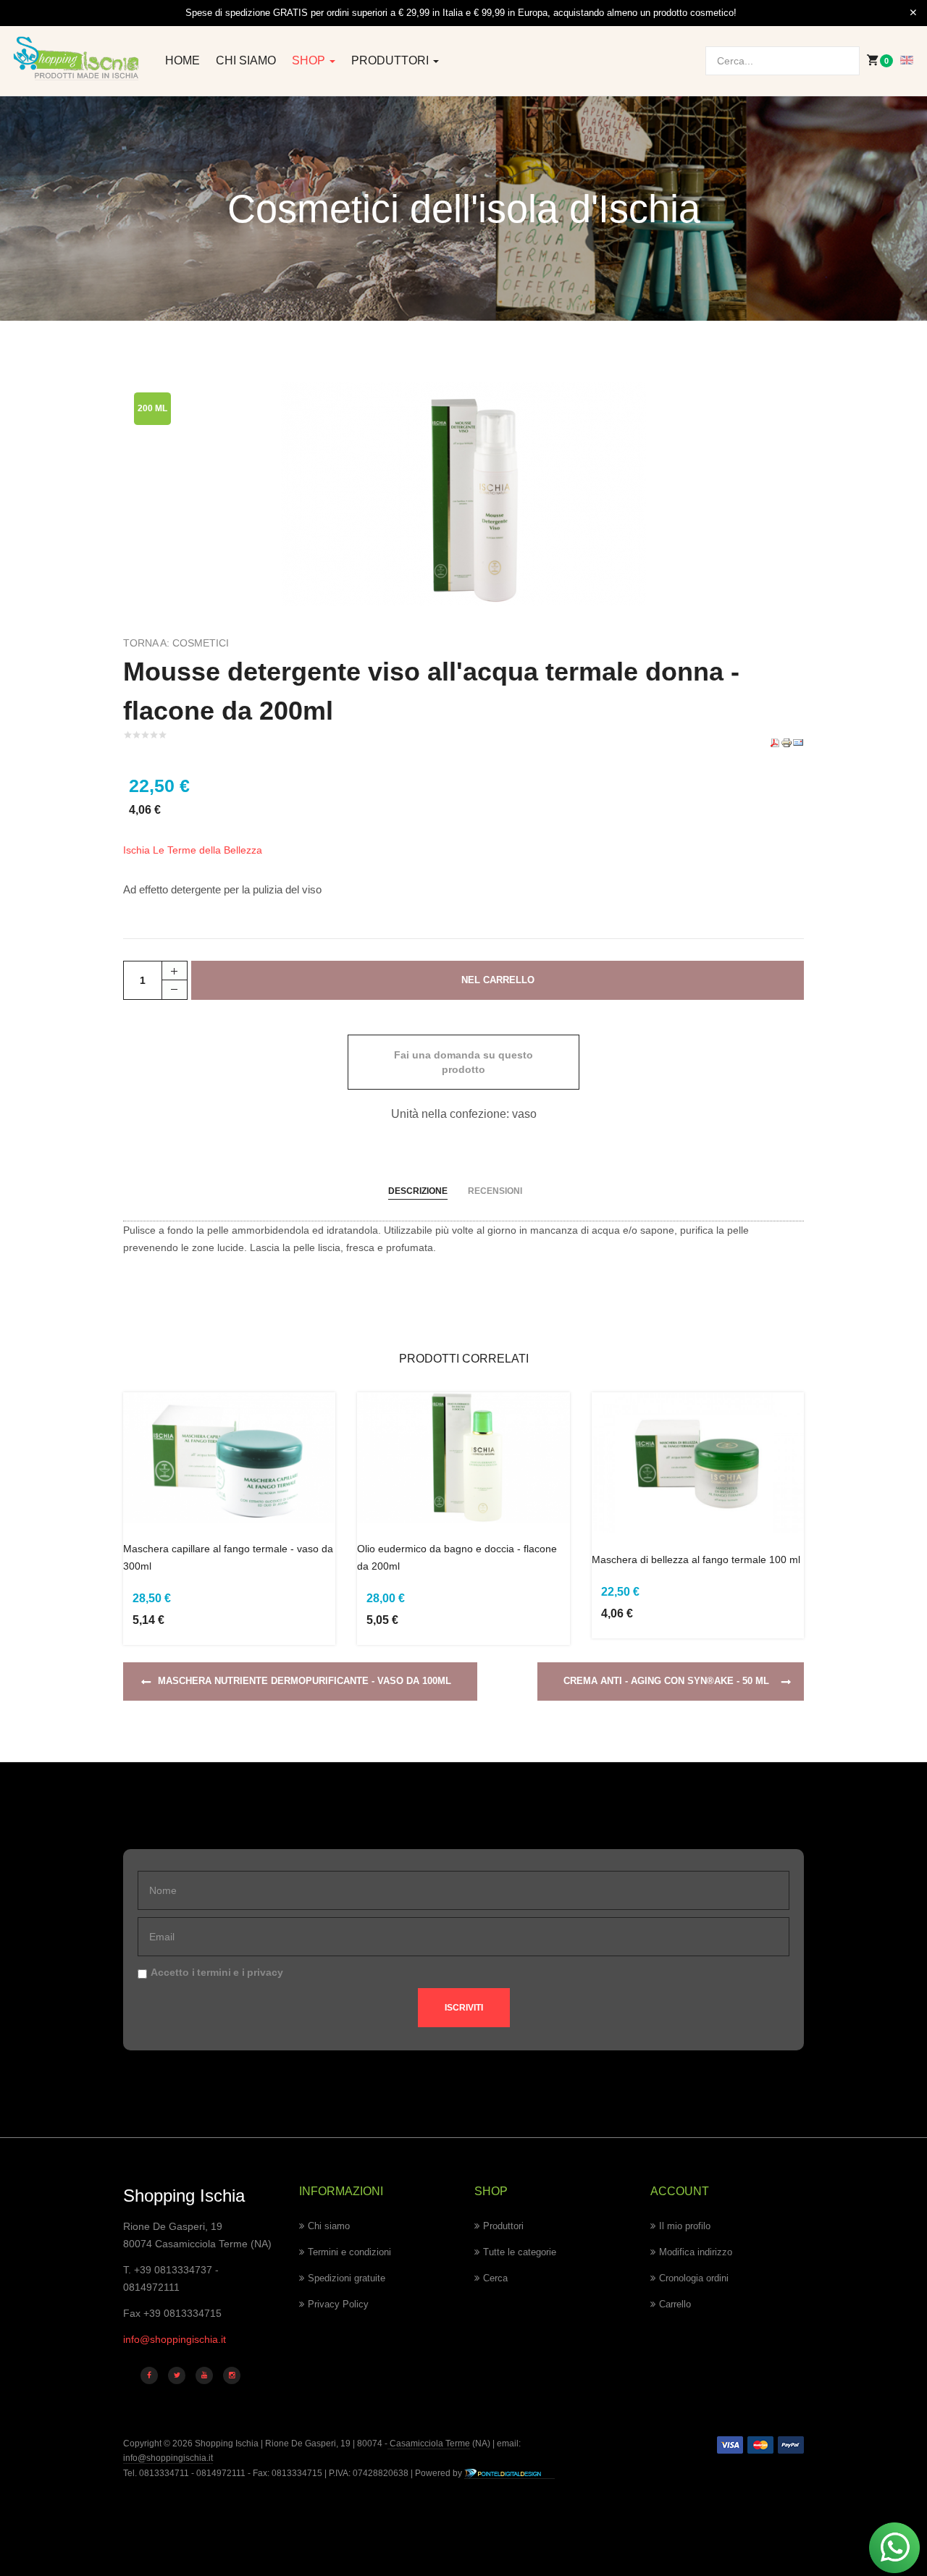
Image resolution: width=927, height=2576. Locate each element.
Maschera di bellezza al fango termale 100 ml (696, 1560)
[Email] (798, 742)
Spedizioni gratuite (347, 2278)
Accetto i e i (217, 1972)
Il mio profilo (685, 2226)
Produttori (391, 60)
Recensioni (495, 1191)
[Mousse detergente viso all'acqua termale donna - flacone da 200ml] (463, 493)
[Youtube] (204, 2375)
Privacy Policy (338, 2304)
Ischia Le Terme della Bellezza (193, 850)
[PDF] (775, 742)
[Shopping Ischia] (77, 58)
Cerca (495, 2278)
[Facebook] (149, 2375)
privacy (265, 1972)
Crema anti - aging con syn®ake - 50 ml (666, 1681)
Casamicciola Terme (429, 2444)
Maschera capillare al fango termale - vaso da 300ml (228, 1557)
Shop (310, 60)
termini (214, 1972)
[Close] (913, 13)
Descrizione (418, 1191)
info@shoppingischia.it (175, 2339)
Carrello (675, 2304)
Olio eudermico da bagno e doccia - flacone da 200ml (457, 1557)
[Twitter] (177, 2375)
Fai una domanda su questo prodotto (463, 1062)
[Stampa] (787, 742)
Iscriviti (464, 2008)
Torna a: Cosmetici (176, 643)
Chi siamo (246, 60)
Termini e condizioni (349, 2252)
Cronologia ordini (694, 2278)
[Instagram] (232, 2375)
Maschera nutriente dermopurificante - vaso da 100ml (305, 1681)
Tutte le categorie (520, 2252)
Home (183, 60)
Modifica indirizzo (696, 2252)
